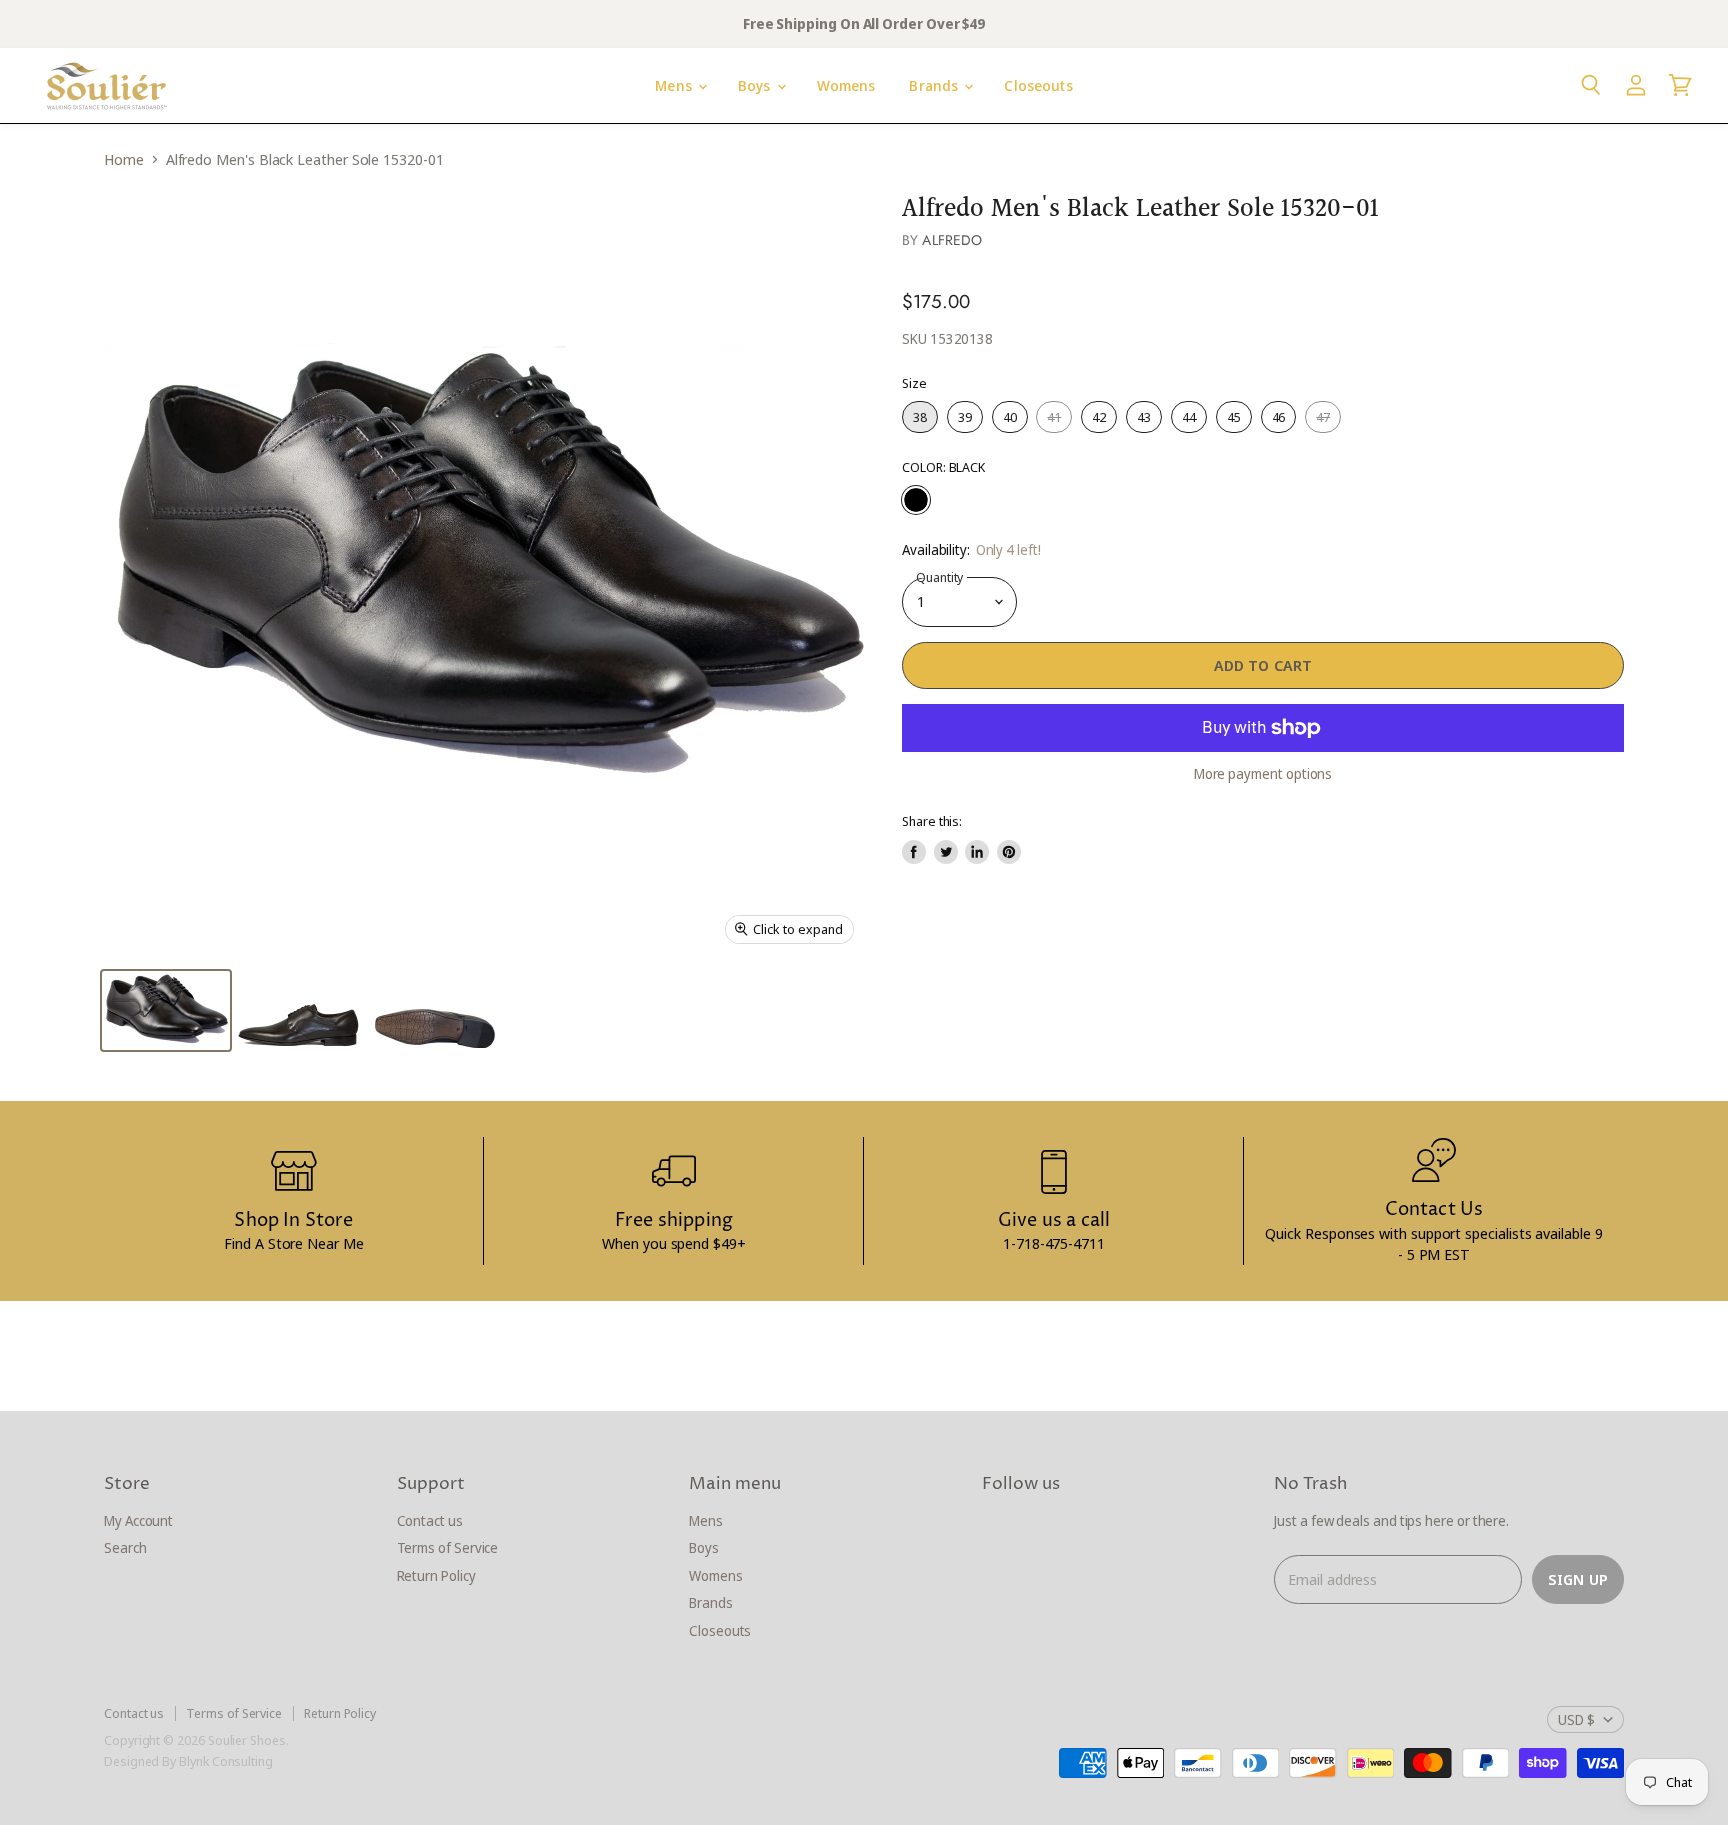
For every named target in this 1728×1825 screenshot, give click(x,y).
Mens (675, 85)
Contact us (430, 1520)
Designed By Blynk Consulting (188, 1761)
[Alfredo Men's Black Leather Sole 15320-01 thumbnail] (166, 1010)
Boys (756, 85)
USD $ (1576, 1719)
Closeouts (1038, 85)
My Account (138, 1520)
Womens (846, 85)
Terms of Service (448, 1547)
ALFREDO (952, 240)
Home (124, 159)
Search (125, 1547)
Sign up (1578, 1579)
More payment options (1263, 774)
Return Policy (436, 1575)
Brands (935, 85)
